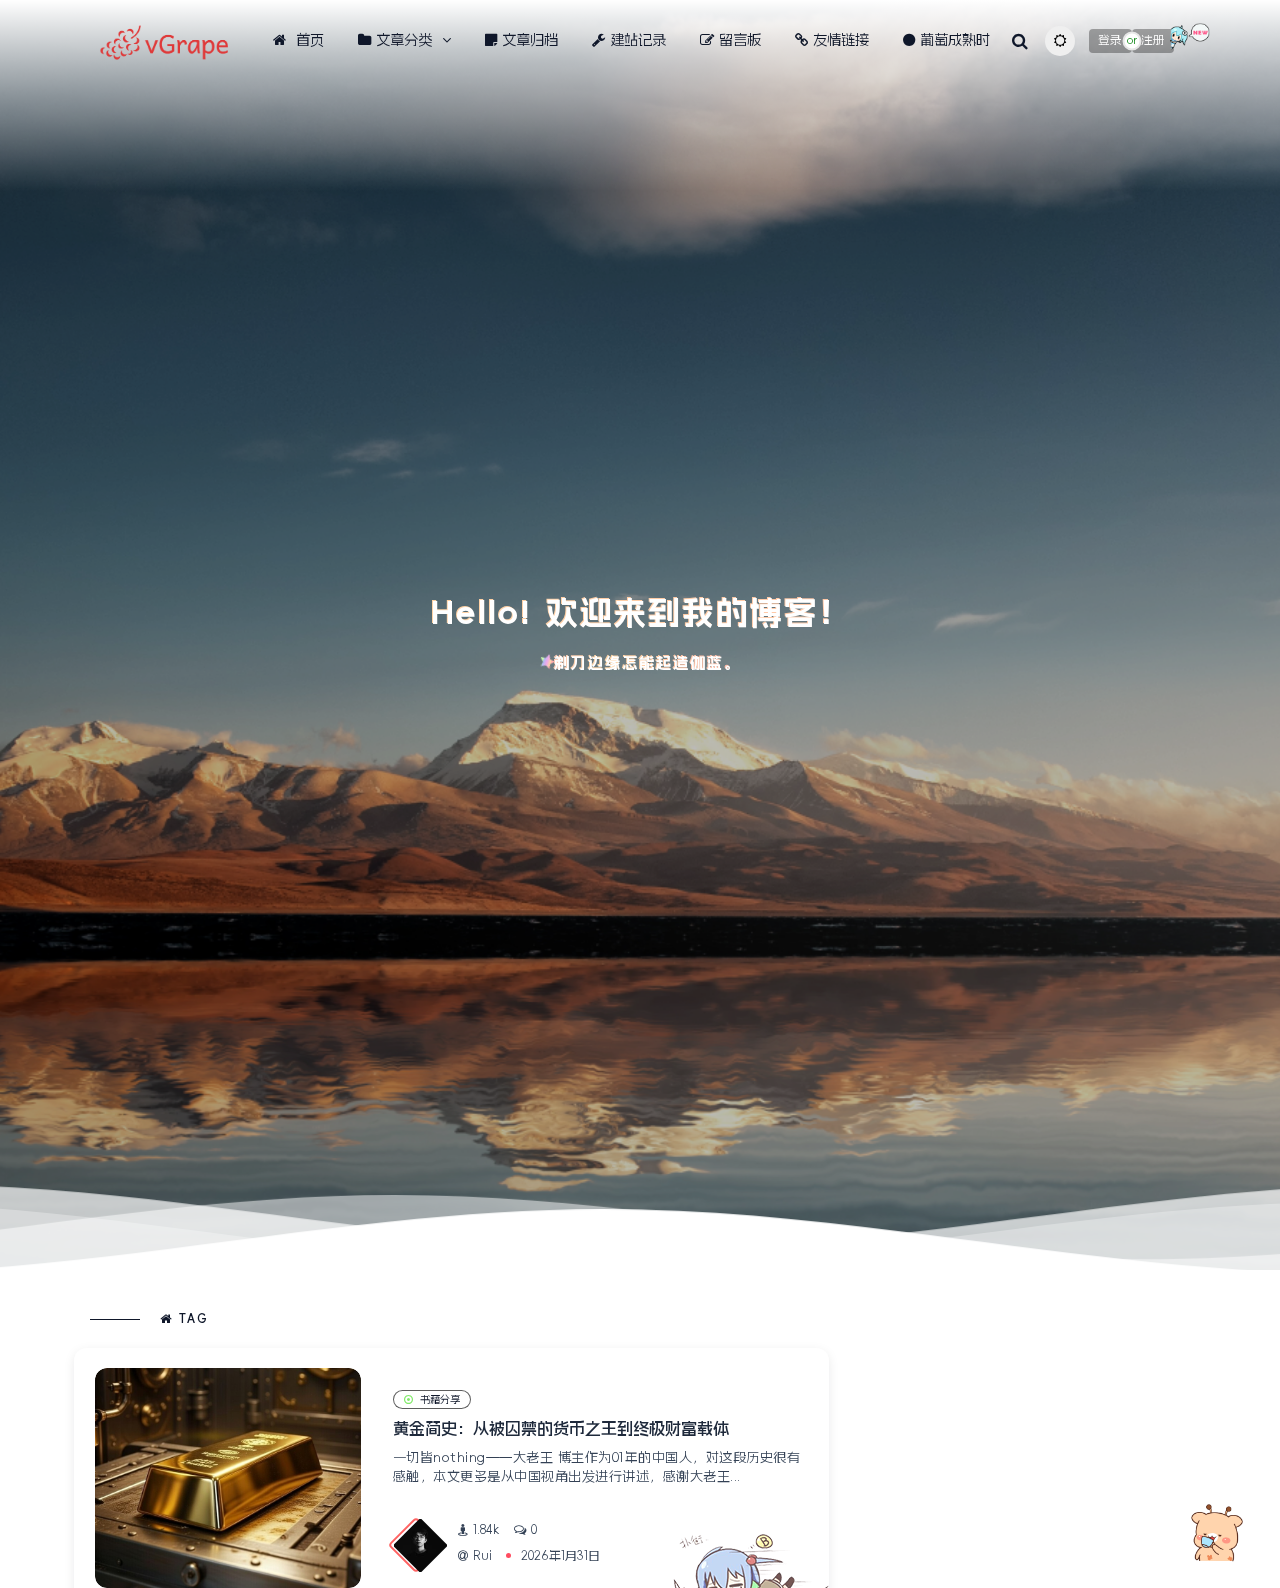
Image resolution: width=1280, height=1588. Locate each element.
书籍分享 (440, 1399)
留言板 (740, 40)
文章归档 (530, 40)
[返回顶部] (1215, 1533)
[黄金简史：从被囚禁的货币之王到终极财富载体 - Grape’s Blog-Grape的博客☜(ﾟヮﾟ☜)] (228, 1478)
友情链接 (841, 40)
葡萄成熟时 (955, 40)
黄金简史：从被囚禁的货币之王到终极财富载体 (561, 1428)
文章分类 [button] (404, 40)
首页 (307, 40)
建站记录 (638, 40)
